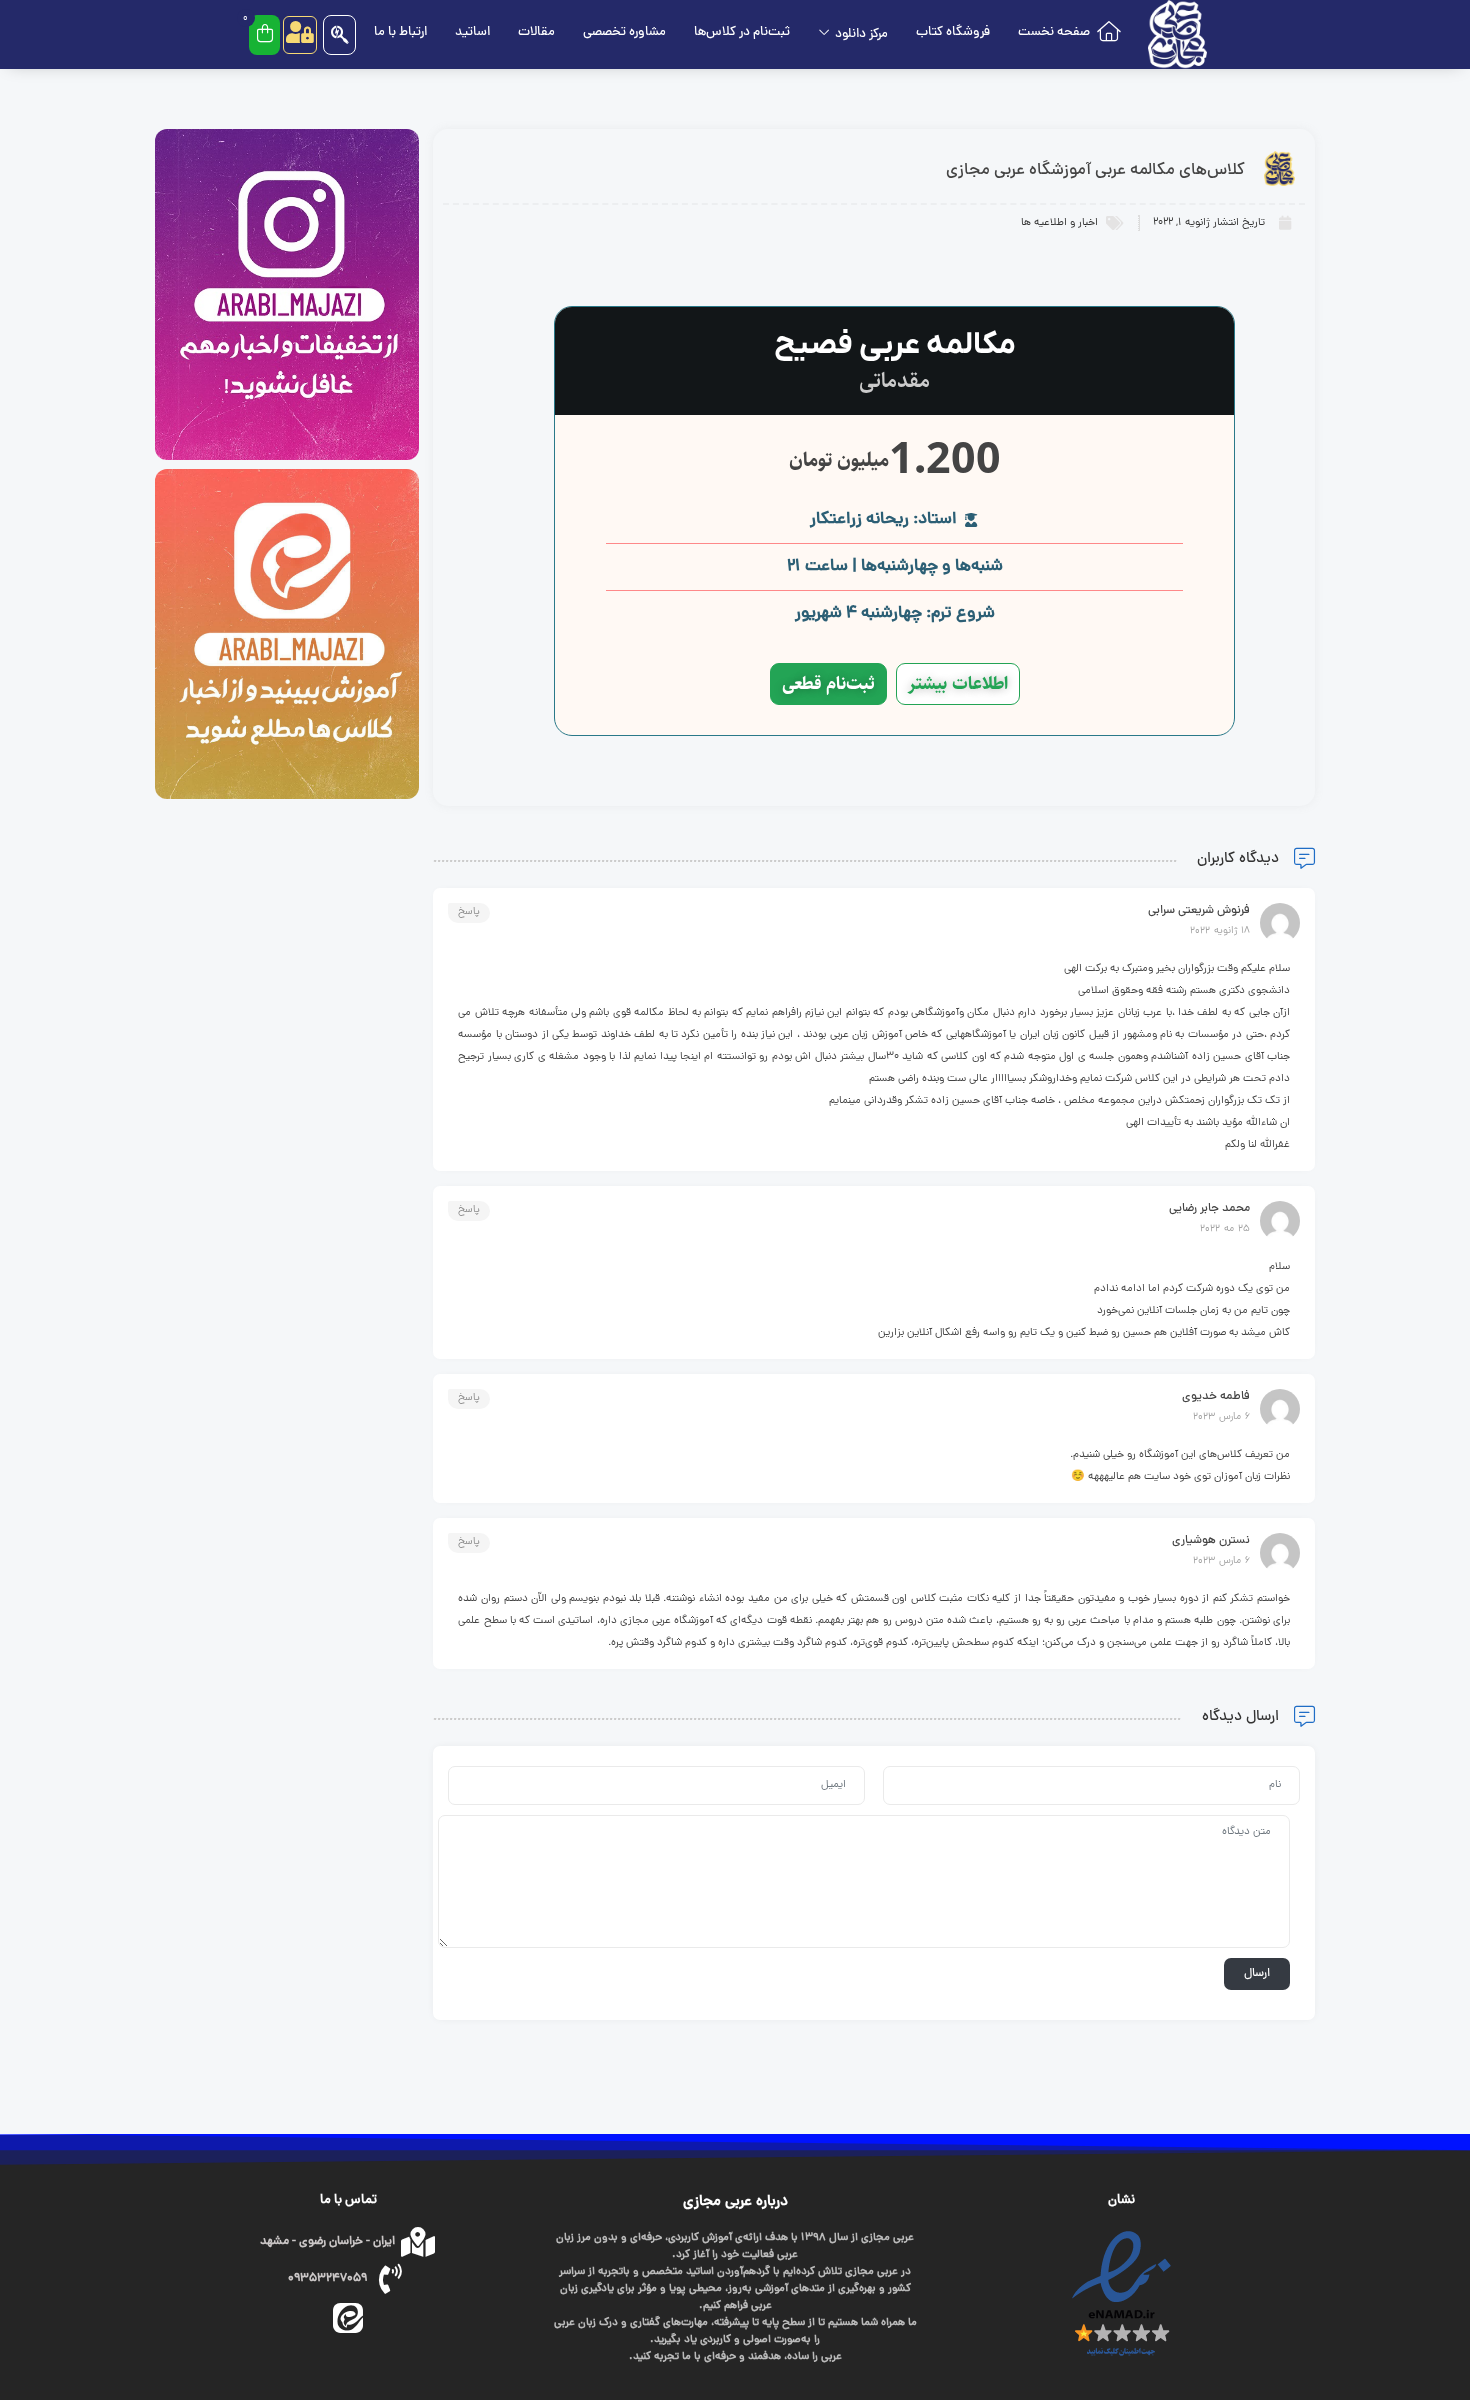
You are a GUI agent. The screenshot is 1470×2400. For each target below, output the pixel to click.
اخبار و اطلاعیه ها (1059, 223)
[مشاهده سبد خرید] (264, 35)
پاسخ (469, 912)
